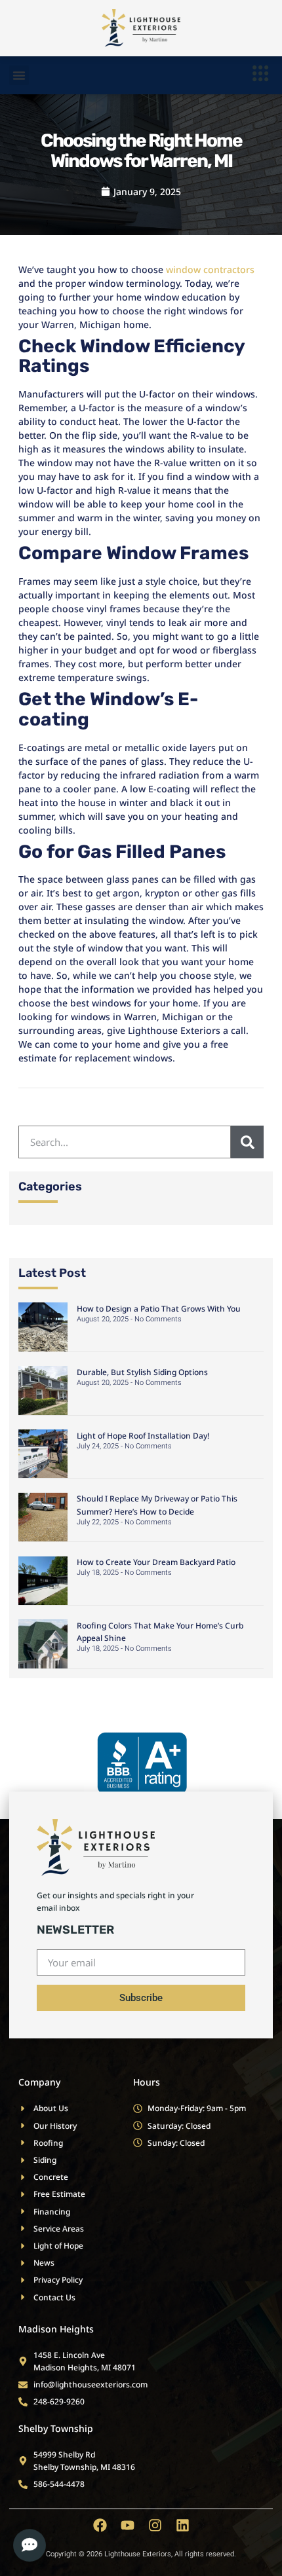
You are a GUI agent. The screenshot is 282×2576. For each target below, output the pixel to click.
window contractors (210, 269)
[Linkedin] (183, 2525)
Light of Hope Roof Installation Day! (143, 1436)
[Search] (247, 1142)
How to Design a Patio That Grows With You (159, 1309)
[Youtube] (128, 2525)
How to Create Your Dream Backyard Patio (156, 1562)
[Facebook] (100, 2525)
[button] (19, 75)
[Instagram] (155, 2525)
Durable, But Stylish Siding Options (142, 1372)
